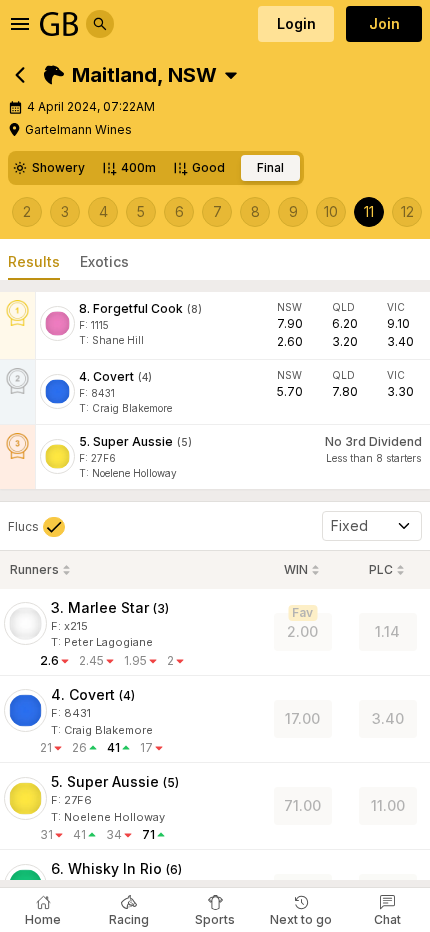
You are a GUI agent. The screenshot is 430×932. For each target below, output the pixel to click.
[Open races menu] (231, 75)
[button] (130, 75)
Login (296, 23)
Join (384, 23)
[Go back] (20, 75)
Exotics (104, 261)
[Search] (100, 24)
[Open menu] (20, 24)
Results (34, 261)
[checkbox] (36, 527)
